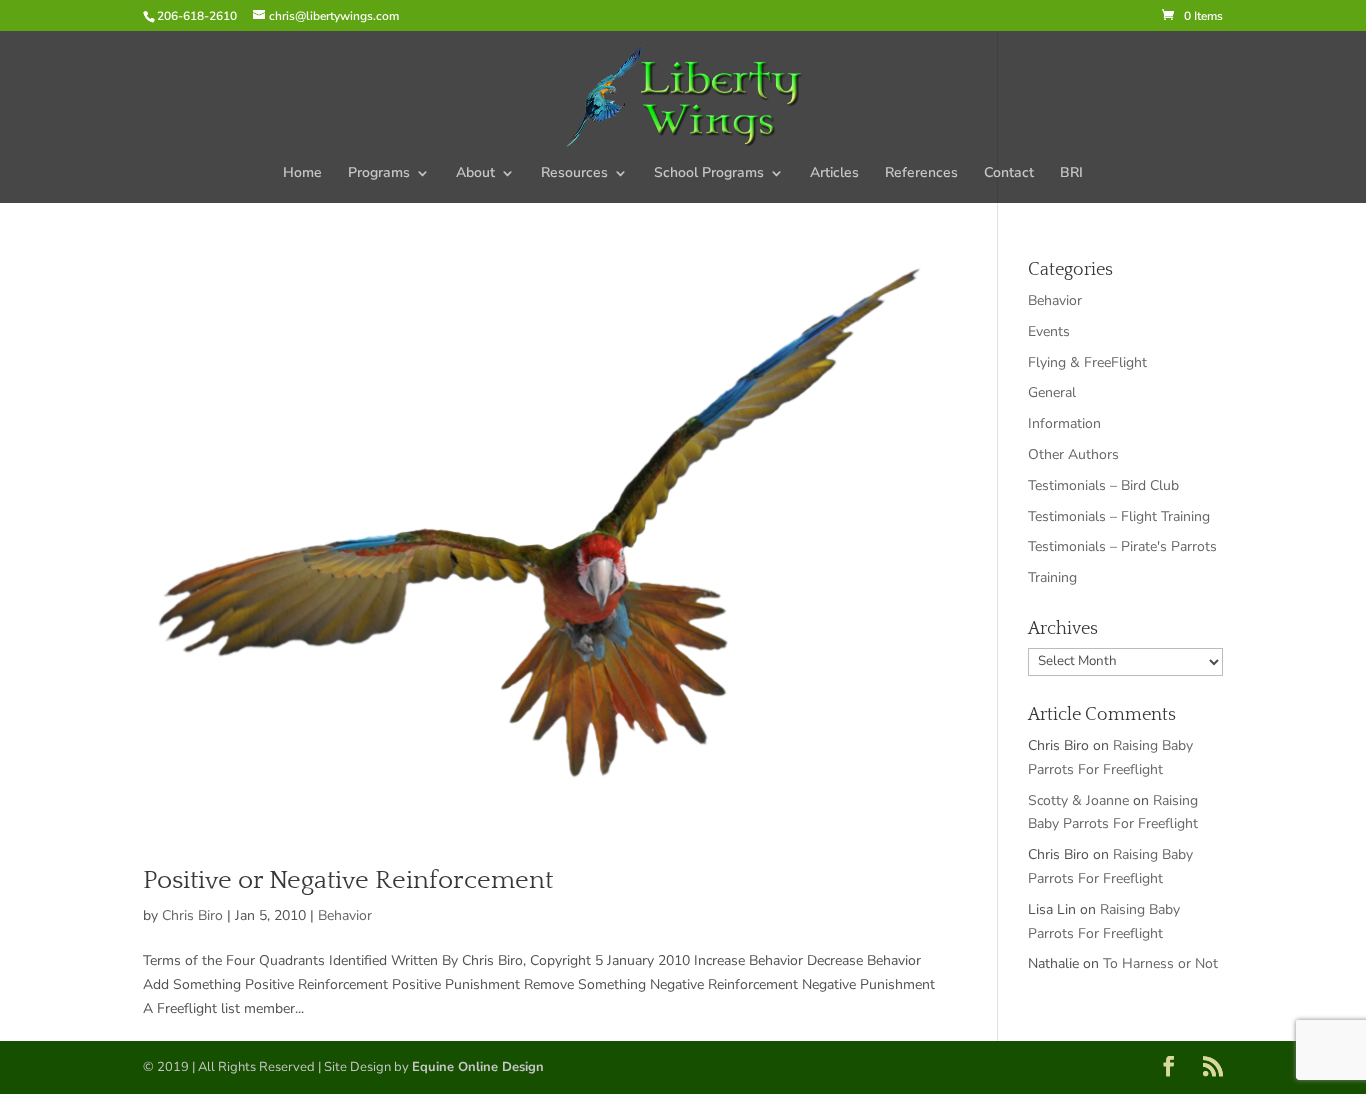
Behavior (345, 915)
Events (1049, 331)
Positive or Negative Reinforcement (348, 880)
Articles (834, 174)
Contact (1009, 174)
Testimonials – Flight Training (1119, 516)
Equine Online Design (478, 1067)
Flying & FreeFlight (1087, 362)
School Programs (709, 174)
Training (1052, 577)
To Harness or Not (1160, 963)
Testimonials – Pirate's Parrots (1122, 546)
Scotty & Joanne (1078, 800)
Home (302, 174)
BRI (1071, 174)
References (921, 174)
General (1052, 392)
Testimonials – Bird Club (1103, 485)
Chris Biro (192, 915)
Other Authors (1073, 454)
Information (1064, 423)
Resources (574, 174)
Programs (379, 174)
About (475, 174)
